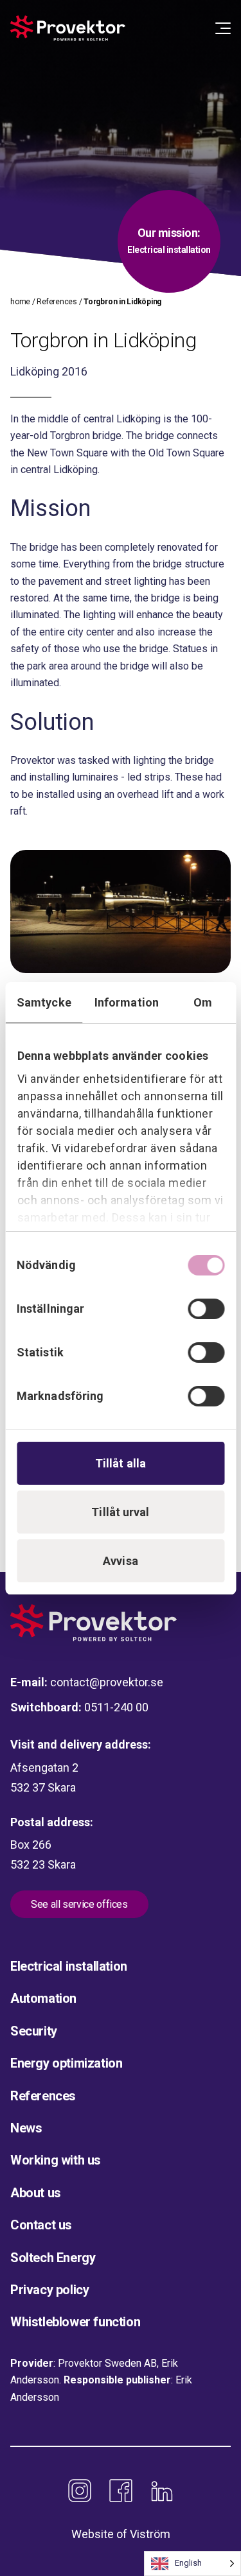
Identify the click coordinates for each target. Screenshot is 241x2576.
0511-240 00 (116, 1707)
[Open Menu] (223, 28)
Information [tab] (127, 1002)
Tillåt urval (120, 1512)
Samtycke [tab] (44, 1002)
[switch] (206, 1309)
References (57, 302)
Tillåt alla (121, 1463)
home (20, 302)
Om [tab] (203, 1002)
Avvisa (121, 1561)
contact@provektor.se (107, 1682)
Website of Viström (121, 2534)
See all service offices (79, 1904)
